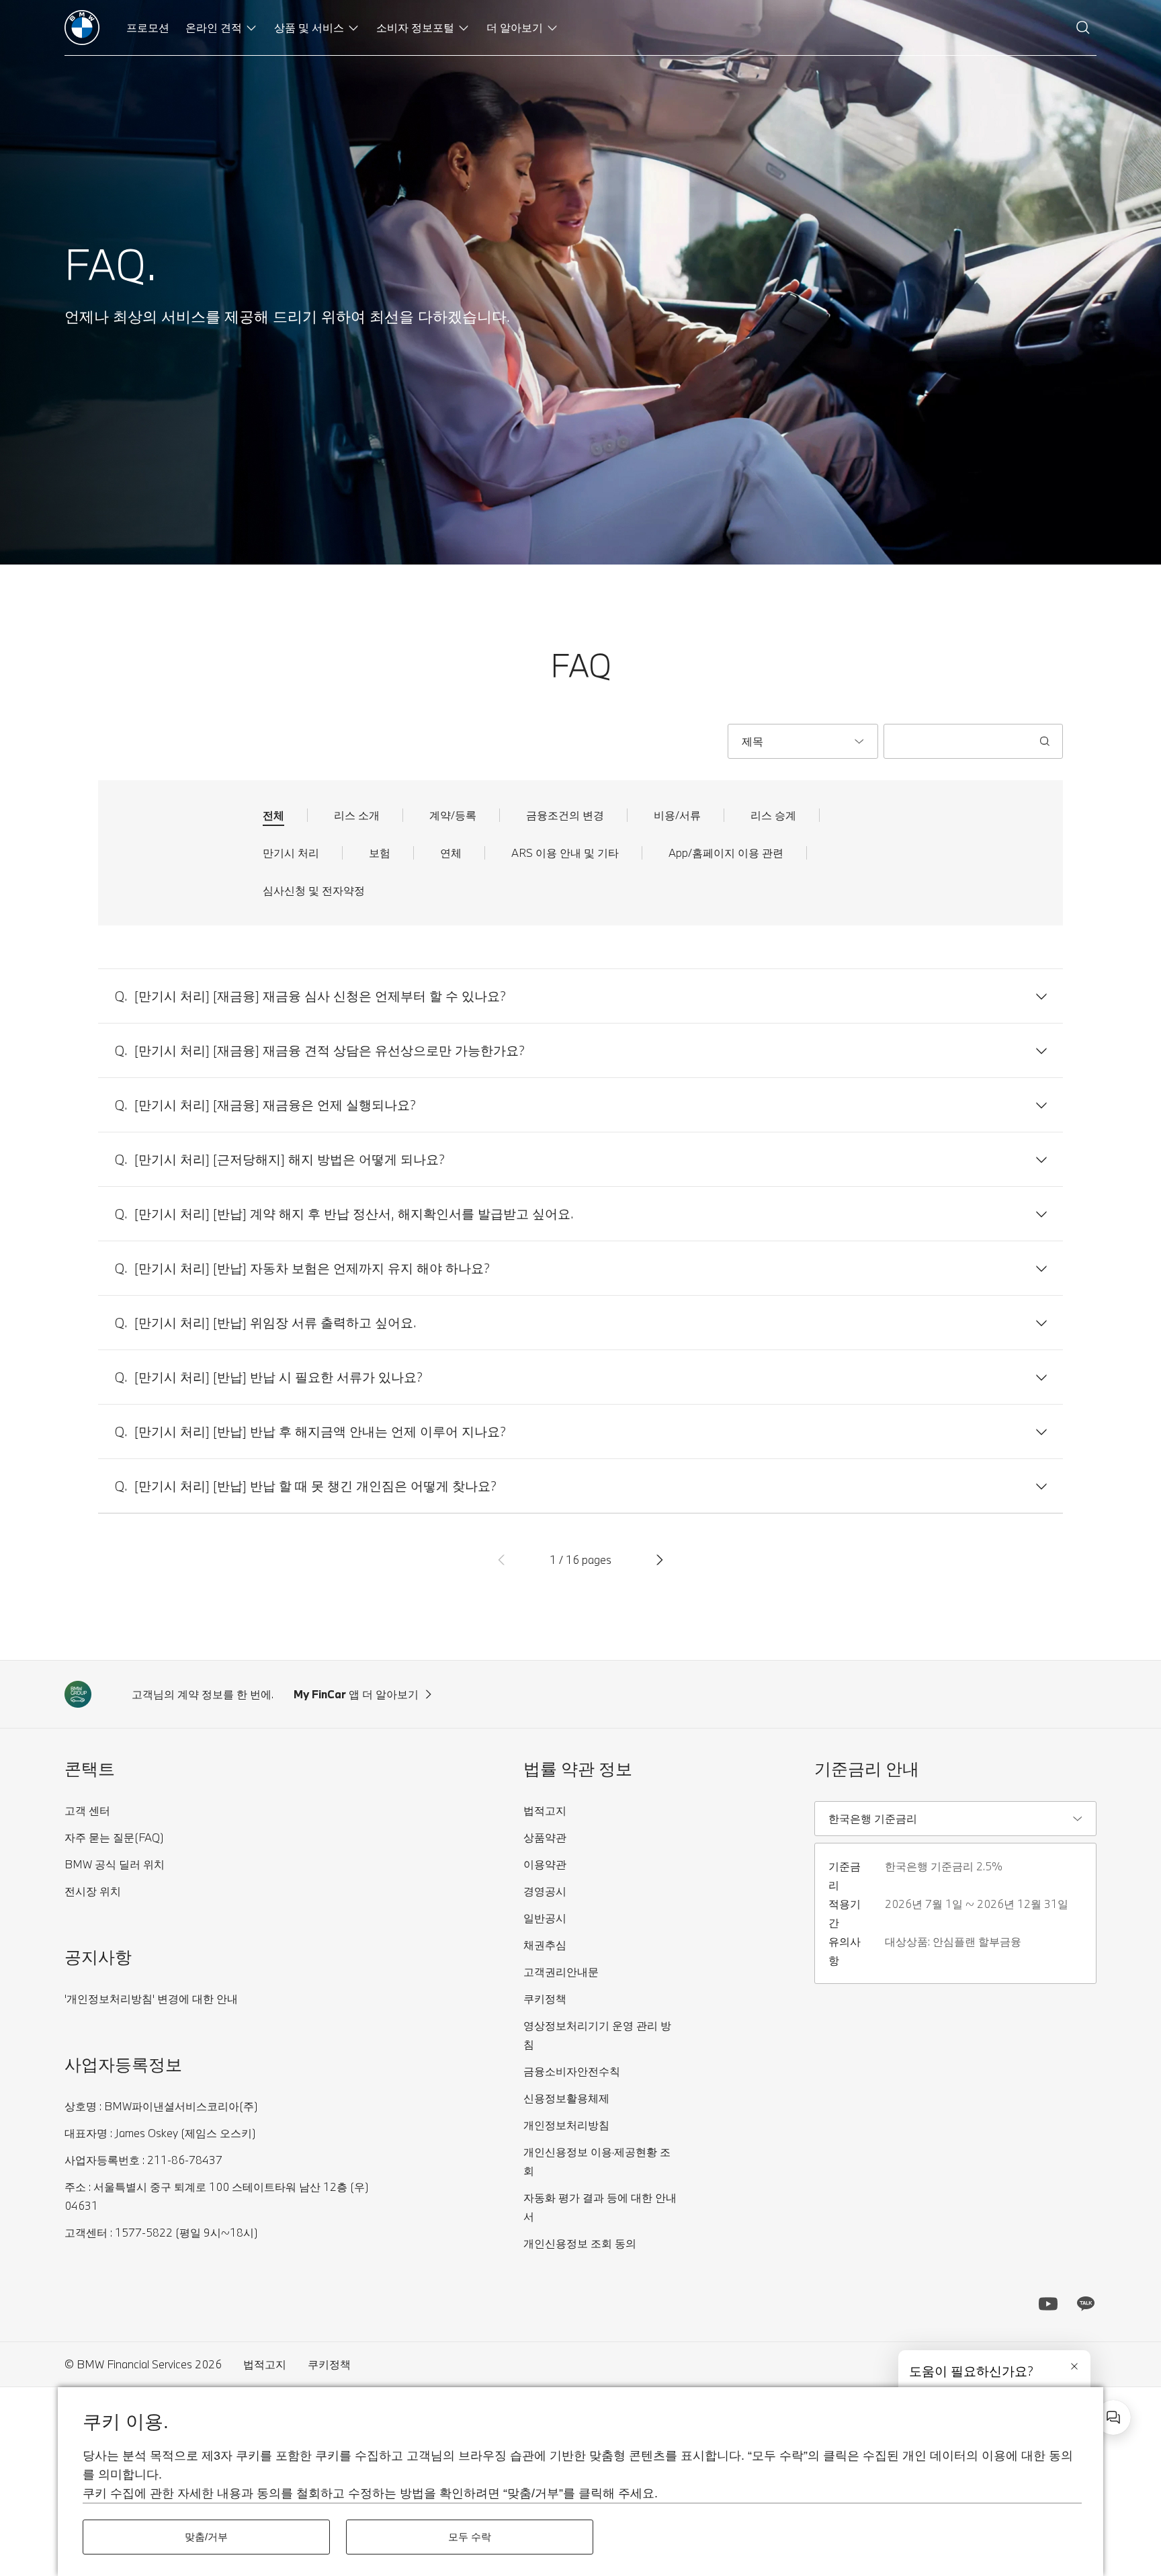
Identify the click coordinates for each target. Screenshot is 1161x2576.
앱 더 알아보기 (356, 1694)
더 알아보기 (515, 27)
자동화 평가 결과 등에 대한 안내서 (600, 2207)
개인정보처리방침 (566, 2125)
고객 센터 (87, 1810)
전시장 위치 (93, 1891)
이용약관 (545, 1864)
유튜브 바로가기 (1048, 2304)
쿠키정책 (545, 1998)
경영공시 (545, 1891)
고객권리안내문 (561, 1971)
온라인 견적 (214, 27)
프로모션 (148, 27)
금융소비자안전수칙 (572, 2071)
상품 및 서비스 (309, 27)
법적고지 (545, 1810)
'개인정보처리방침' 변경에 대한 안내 (151, 1998)
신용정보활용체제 (566, 2098)
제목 (752, 741)
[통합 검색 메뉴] (1083, 28)
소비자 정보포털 (415, 27)
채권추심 (545, 1945)
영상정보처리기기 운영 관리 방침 (597, 2035)
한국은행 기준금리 (873, 1818)
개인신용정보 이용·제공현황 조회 (597, 2161)
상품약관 (545, 1837)
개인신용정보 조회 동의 (580, 2243)
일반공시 (545, 1918)
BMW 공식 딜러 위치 (115, 1864)
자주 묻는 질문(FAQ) (114, 1837)
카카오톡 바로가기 (1086, 2304)
